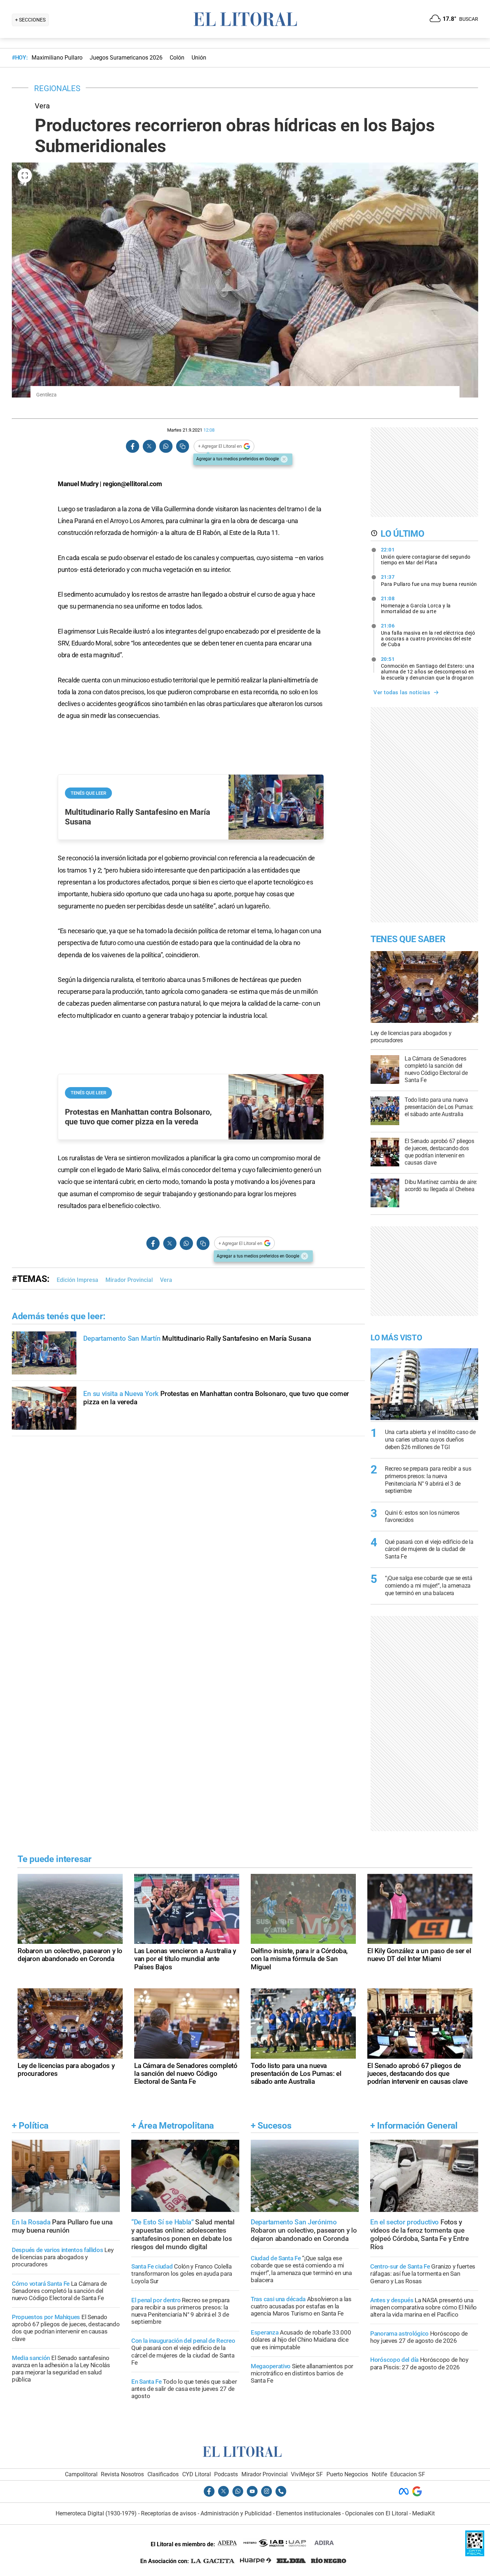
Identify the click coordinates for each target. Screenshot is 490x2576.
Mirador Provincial (129, 1280)
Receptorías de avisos (169, 2513)
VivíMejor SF (307, 2474)
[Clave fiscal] (475, 2554)
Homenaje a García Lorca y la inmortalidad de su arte (416, 605)
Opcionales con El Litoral (376, 2513)
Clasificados (163, 2474)
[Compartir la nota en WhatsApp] (166, 446)
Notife (379, 2474)
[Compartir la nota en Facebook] (133, 446)
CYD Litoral (197, 2474)
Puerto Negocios (347, 2474)
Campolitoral (81, 2474)
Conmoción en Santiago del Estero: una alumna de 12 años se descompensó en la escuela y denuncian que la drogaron (428, 668)
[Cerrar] (284, 459)
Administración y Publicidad (236, 2513)
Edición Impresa (77, 1280)
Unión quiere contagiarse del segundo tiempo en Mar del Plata (426, 556)
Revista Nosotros (122, 2474)
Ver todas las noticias (402, 692)
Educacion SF (408, 2474)
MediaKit (423, 2513)
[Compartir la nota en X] (149, 446)
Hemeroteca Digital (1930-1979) (96, 2513)
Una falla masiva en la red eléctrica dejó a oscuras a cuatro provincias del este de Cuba (428, 635)
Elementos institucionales (308, 2513)
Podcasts (226, 2474)
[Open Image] (25, 175)
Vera (166, 1280)
